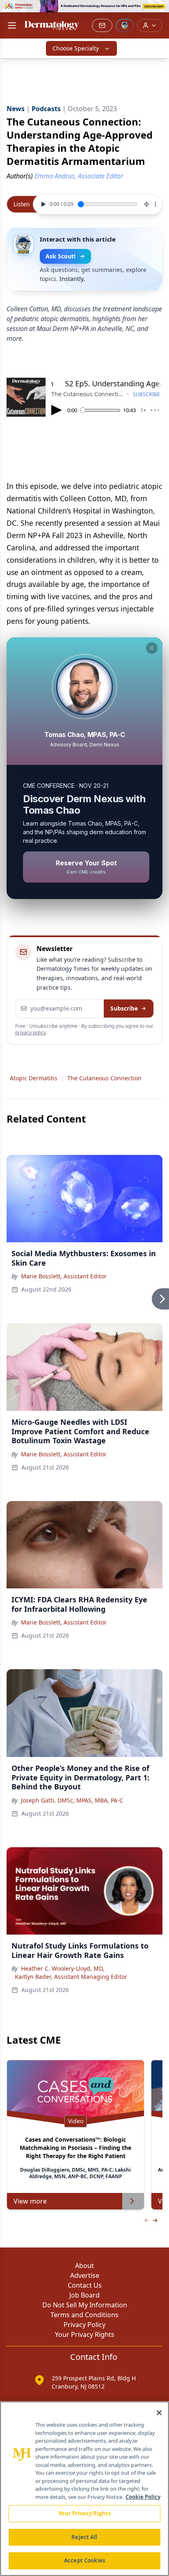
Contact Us (85, 2285)
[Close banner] (158, 11)
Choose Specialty (76, 48)
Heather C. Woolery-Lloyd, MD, (63, 1968)
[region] (84, 2489)
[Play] (42, 204)
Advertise (85, 2275)
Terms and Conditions (84, 2315)
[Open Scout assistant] (125, 25)
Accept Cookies (84, 2560)
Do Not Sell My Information (85, 2305)
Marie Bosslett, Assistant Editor (64, 1276)
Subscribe (124, 1008)
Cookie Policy (143, 2497)
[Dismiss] (152, 648)
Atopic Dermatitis (34, 1078)
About (84, 2266)
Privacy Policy (84, 2325)
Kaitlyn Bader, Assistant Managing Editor (71, 1977)
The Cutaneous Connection (104, 1078)
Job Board (84, 2295)
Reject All (84, 2537)
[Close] (159, 2413)
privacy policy (31, 1032)
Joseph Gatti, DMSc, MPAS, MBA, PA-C (72, 1800)
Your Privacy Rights (85, 2334)
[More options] (155, 204)
